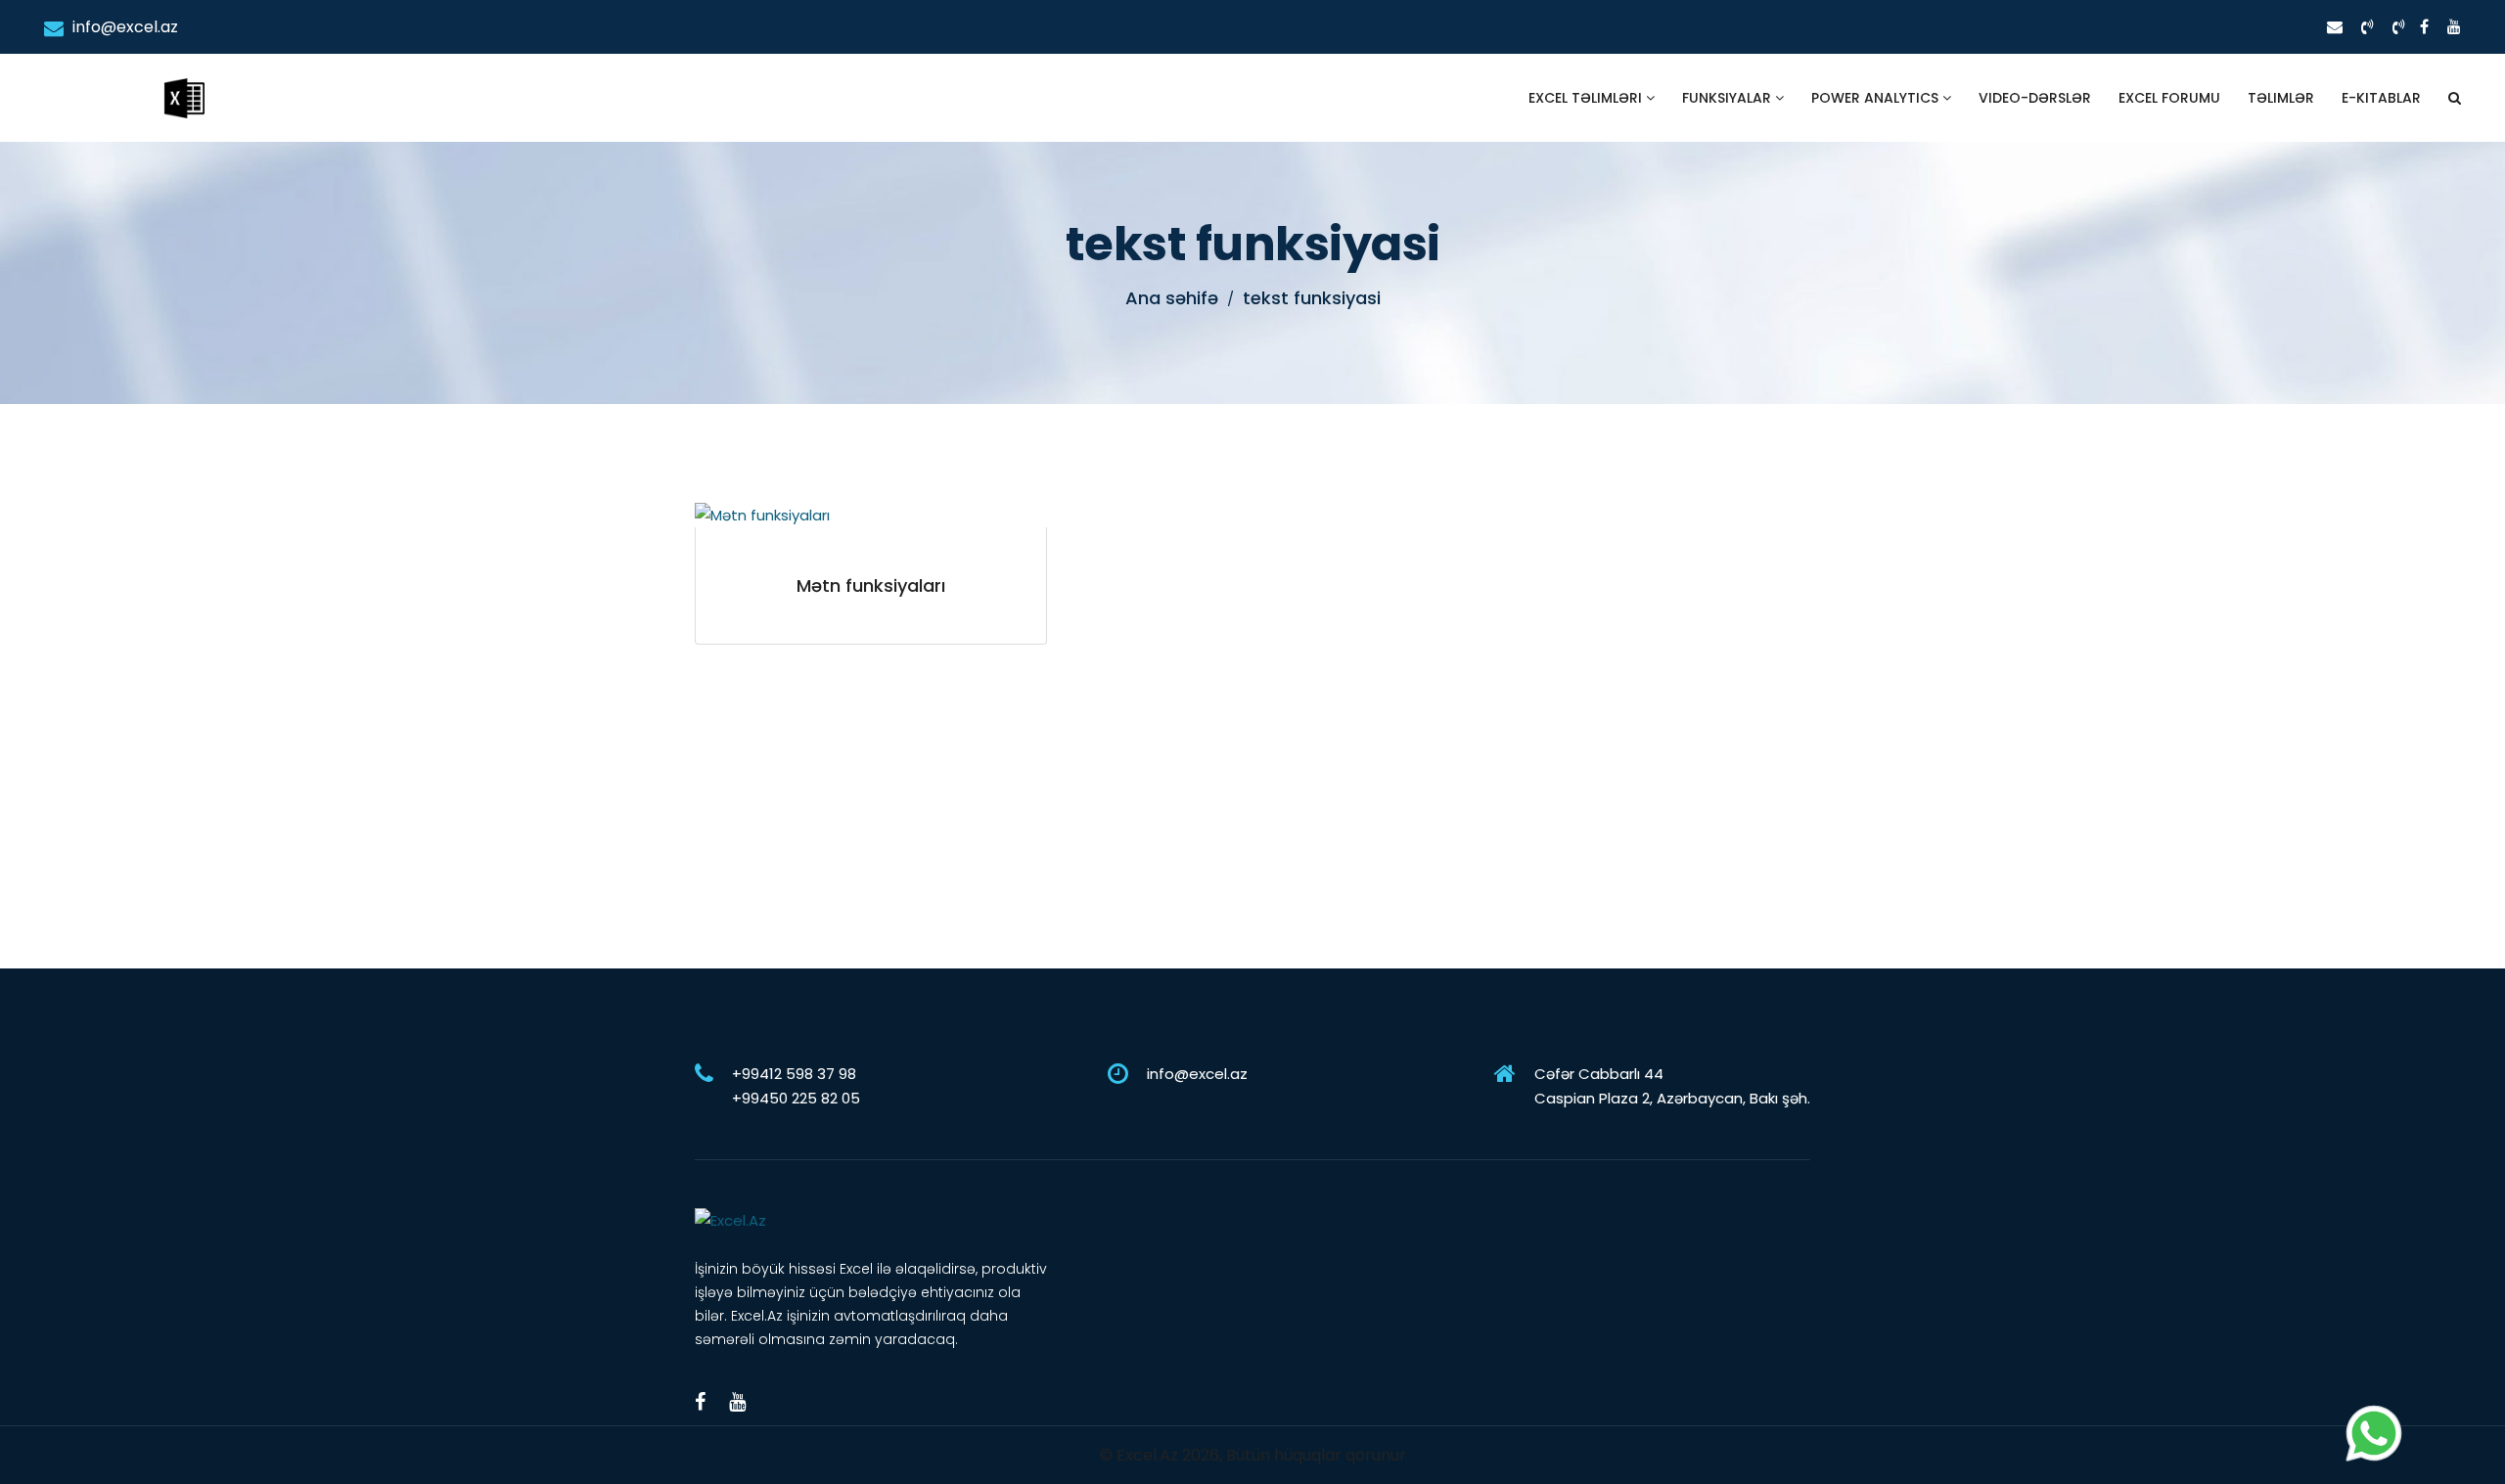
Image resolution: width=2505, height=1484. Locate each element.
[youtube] (2454, 27)
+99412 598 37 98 (794, 1074)
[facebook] (2424, 27)
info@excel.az (123, 27)
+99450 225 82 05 (796, 1098)
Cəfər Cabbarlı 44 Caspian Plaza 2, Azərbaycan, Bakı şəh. (1672, 1086)
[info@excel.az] (2335, 27)
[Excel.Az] (184, 78)
